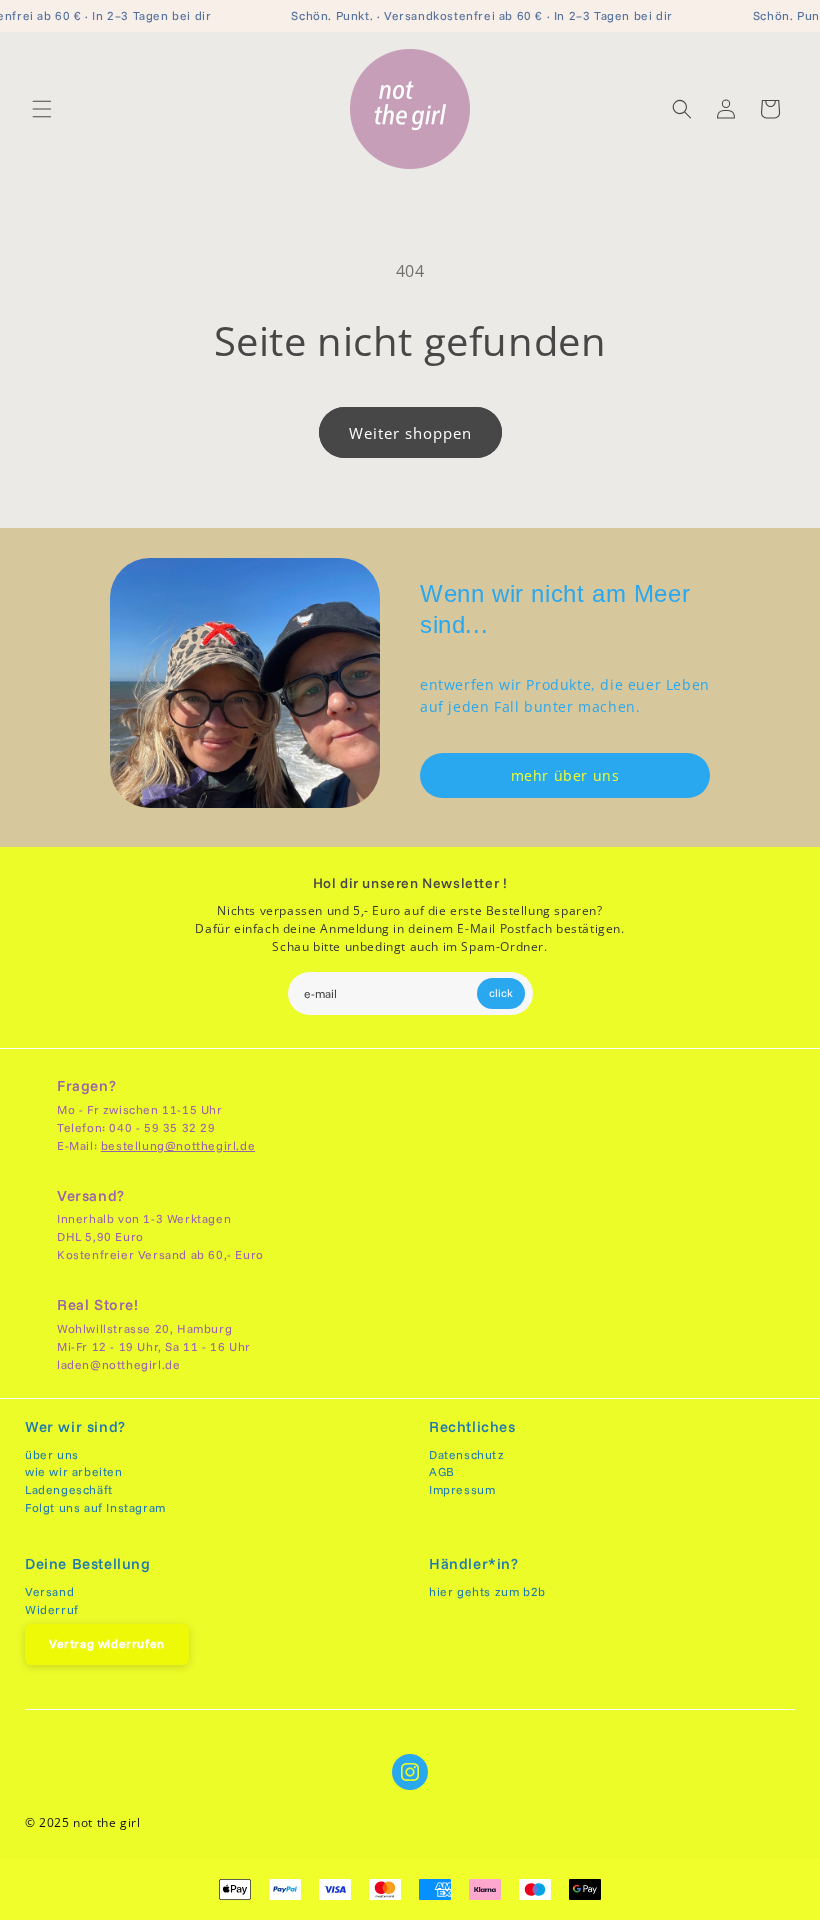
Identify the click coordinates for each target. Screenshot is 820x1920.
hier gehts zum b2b (487, 1591)
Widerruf (52, 1609)
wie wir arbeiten (74, 1471)
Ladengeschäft (69, 1489)
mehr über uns (565, 775)
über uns (52, 1454)
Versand (49, 1591)
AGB (442, 1471)
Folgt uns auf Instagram (95, 1507)
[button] (42, 109)
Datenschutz (467, 1454)
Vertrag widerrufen (107, 1643)
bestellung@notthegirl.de (178, 1145)
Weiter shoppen (410, 433)
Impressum (462, 1489)
